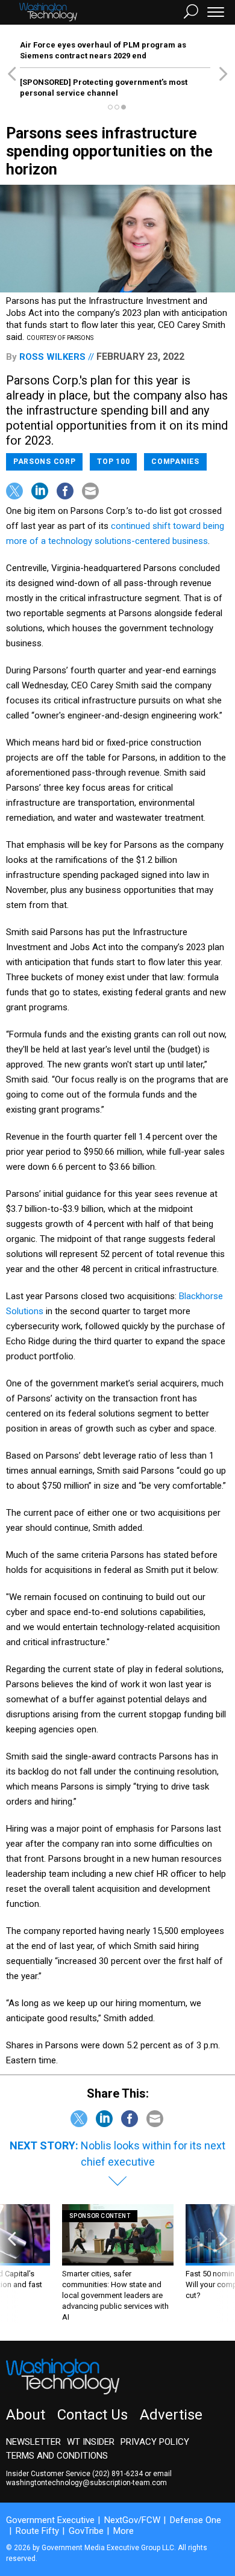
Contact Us (92, 2415)
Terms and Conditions (57, 2456)
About (26, 2415)
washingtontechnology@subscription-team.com (86, 2483)
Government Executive (50, 2520)
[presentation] (12, 2263)
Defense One (196, 2520)
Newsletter (33, 2442)
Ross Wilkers (52, 357)
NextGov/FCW (132, 2520)
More (124, 2531)
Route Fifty (37, 2531)
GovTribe (86, 2531)
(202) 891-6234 (117, 2474)
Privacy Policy (155, 2442)
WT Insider (91, 2442)
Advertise (171, 2415)
